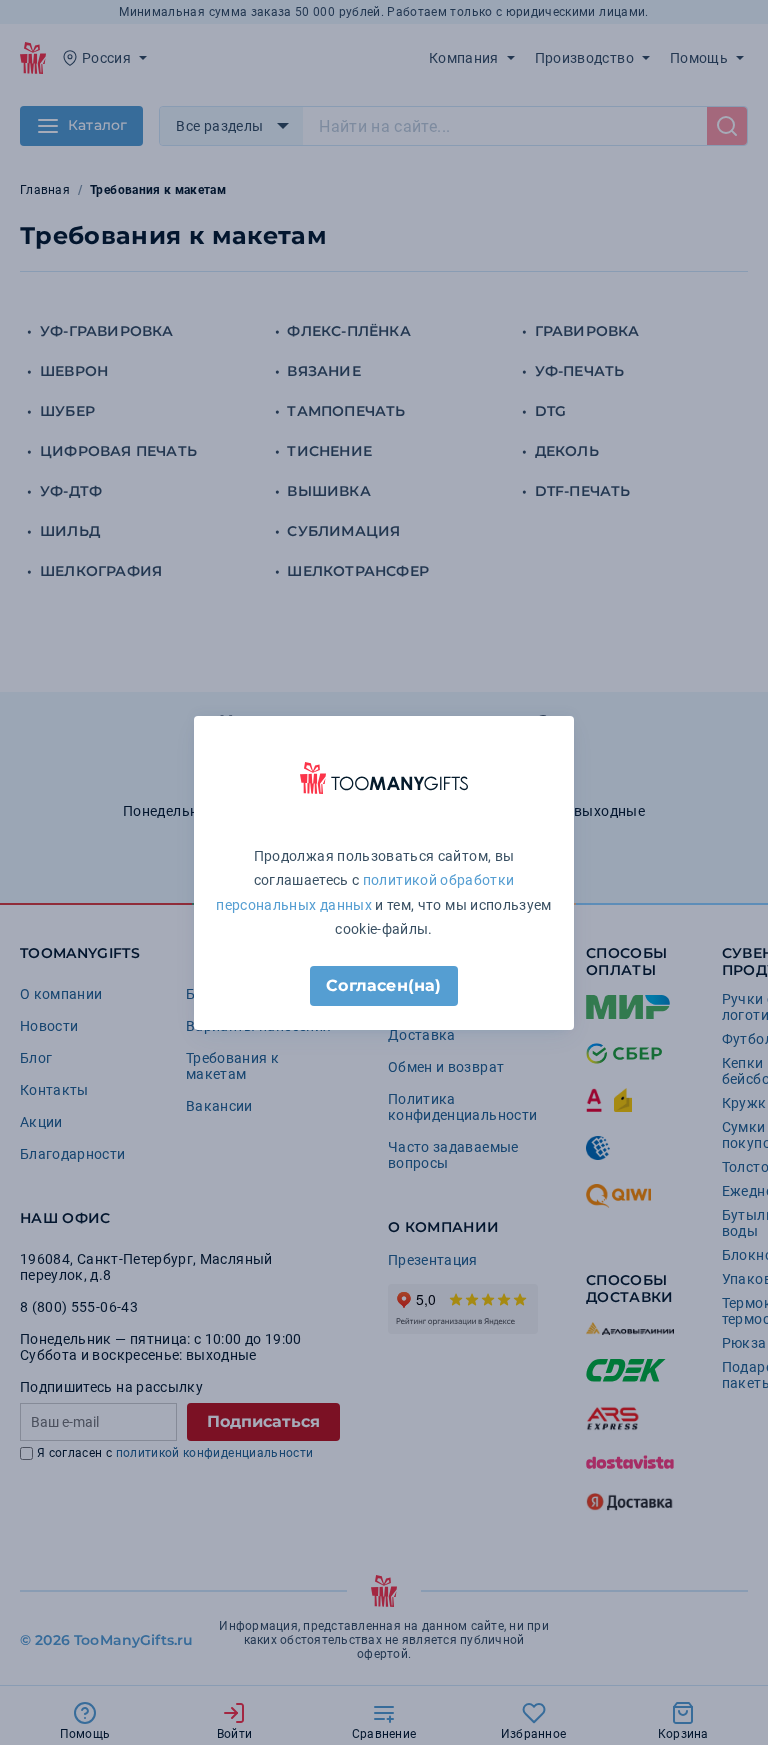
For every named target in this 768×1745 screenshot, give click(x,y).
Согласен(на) (383, 985)
